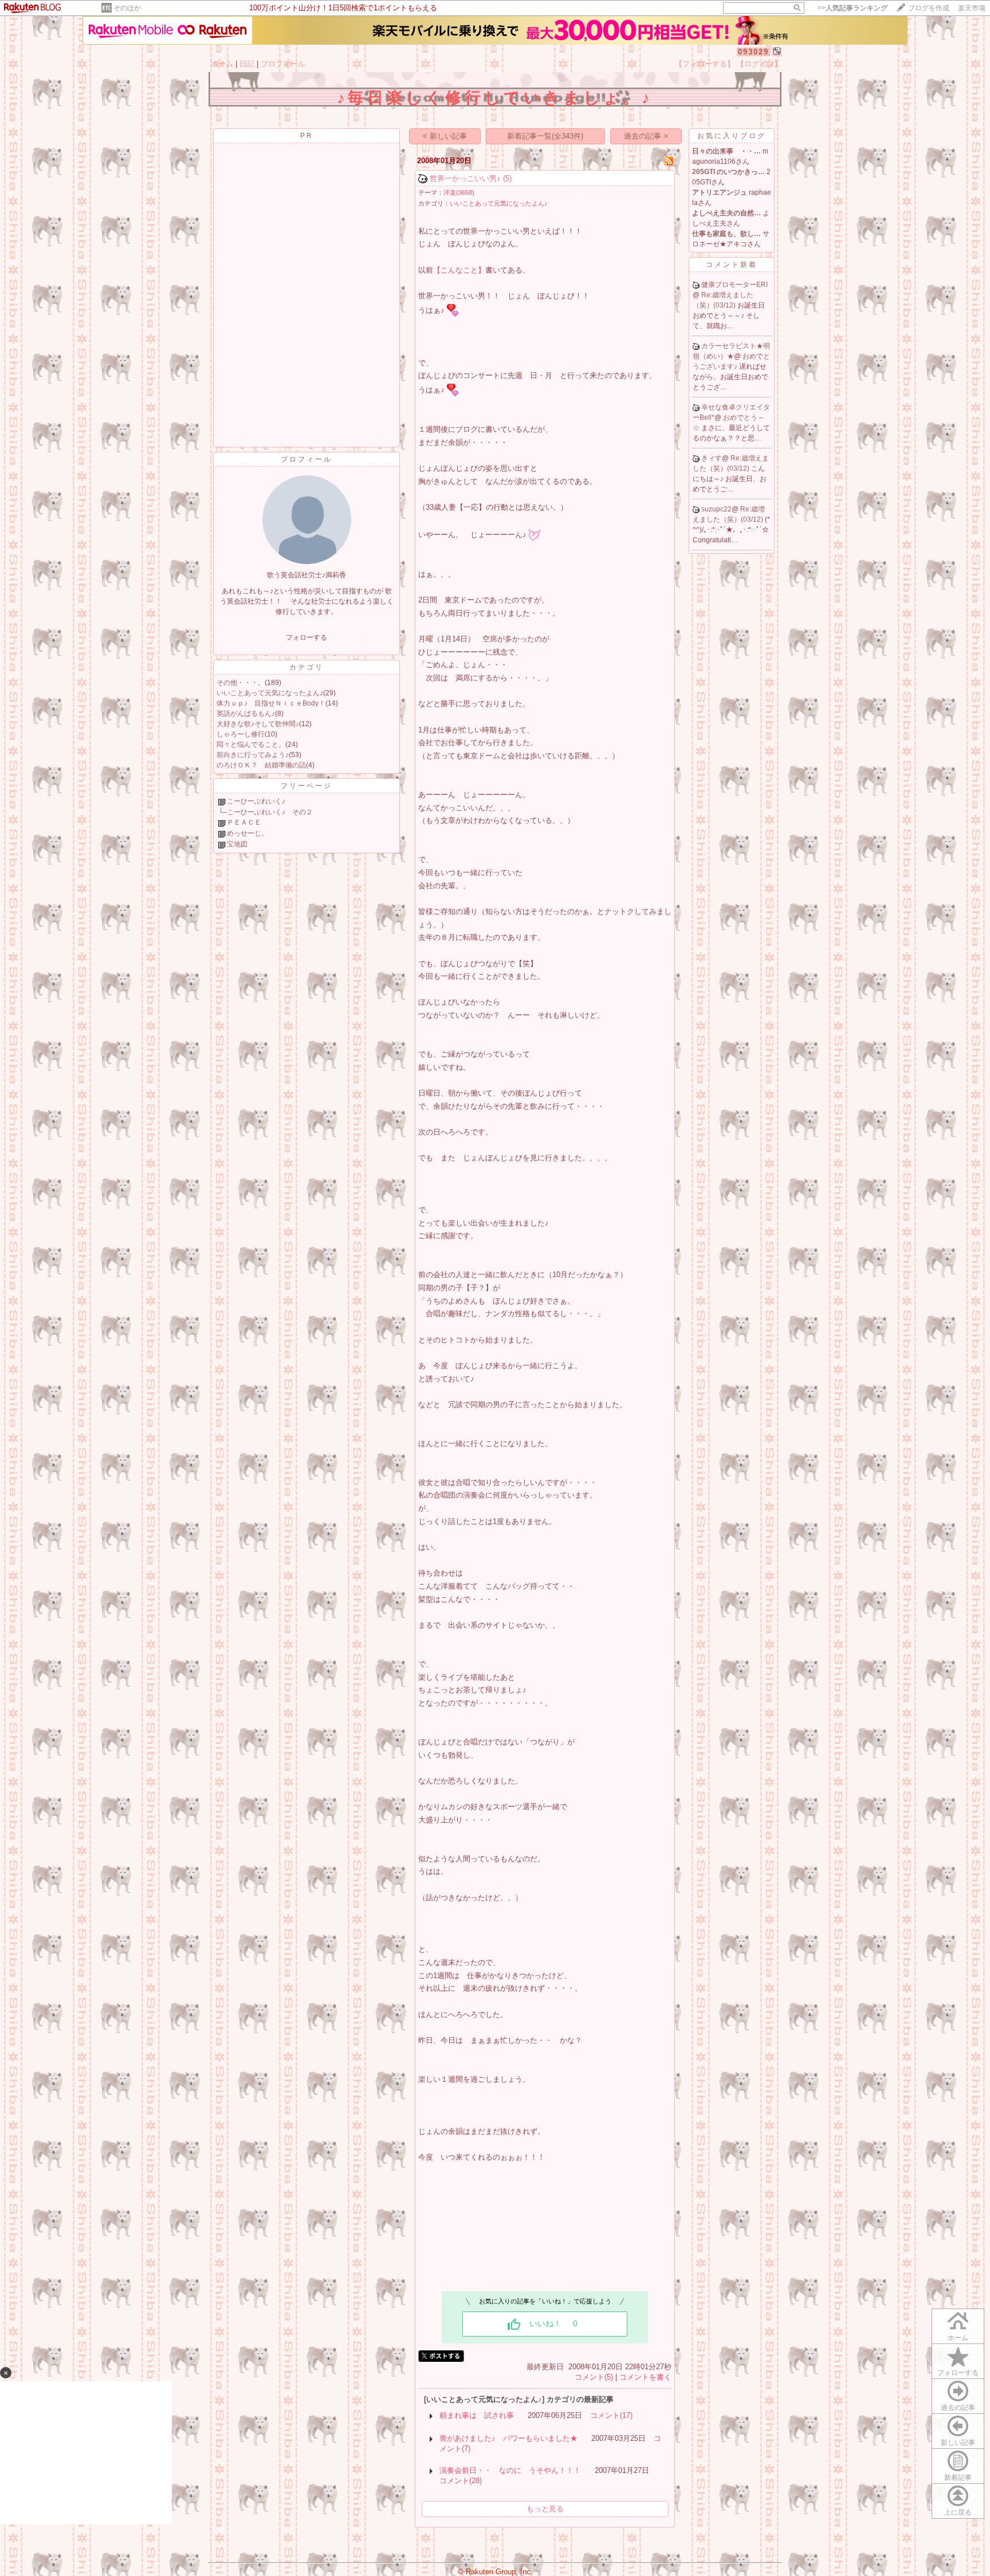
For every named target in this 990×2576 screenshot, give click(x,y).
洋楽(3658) (459, 192)
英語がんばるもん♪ (246, 714)
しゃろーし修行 (241, 734)
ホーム (222, 64)
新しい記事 (958, 2443)
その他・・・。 (241, 683)
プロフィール (283, 64)
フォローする (958, 2373)
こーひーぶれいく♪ (256, 801)
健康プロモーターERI (734, 285)
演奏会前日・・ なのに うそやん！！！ (510, 2470)
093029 (753, 52)
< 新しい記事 (445, 136)
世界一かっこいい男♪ (465, 178)
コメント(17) (611, 2415)
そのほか (127, 8)
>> (852, 8)
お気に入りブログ (732, 136)
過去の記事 (958, 2408)
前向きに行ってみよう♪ (253, 755)
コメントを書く (645, 2377)
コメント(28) (461, 2481)
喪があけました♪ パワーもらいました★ (508, 2438)
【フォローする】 (705, 64)
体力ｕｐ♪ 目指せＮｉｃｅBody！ (271, 703)
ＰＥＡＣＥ (244, 822)
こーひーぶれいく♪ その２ (270, 812)
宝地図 (237, 844)
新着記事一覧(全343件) (545, 136)
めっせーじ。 (247, 833)
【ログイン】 (759, 64)
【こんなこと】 (459, 270)
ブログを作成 (929, 8)
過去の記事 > (646, 136)
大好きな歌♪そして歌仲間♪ (258, 724)
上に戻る (958, 2512)
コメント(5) (594, 2377)
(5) (507, 178)
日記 (247, 64)
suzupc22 (716, 509)
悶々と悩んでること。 (251, 745)
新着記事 (958, 2477)
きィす (712, 458)
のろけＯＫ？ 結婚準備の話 (261, 765)
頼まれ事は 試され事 (477, 2415)
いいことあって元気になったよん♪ (270, 693)
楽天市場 (972, 8)
